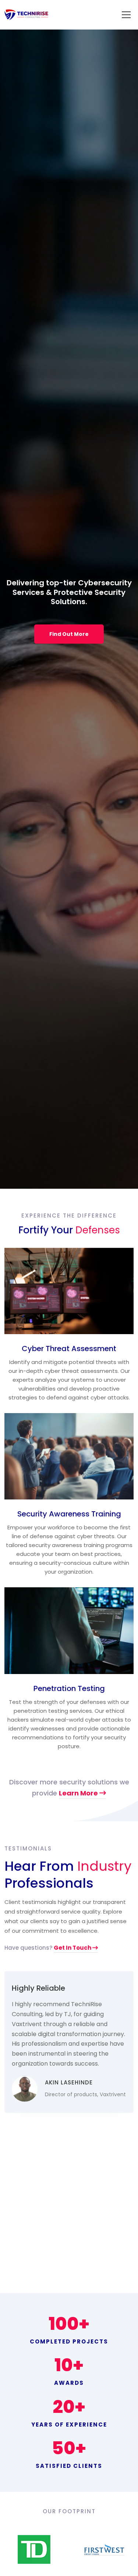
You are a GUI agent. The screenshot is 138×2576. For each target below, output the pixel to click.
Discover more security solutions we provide (69, 1788)
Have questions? (48, 1948)
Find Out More (69, 634)
